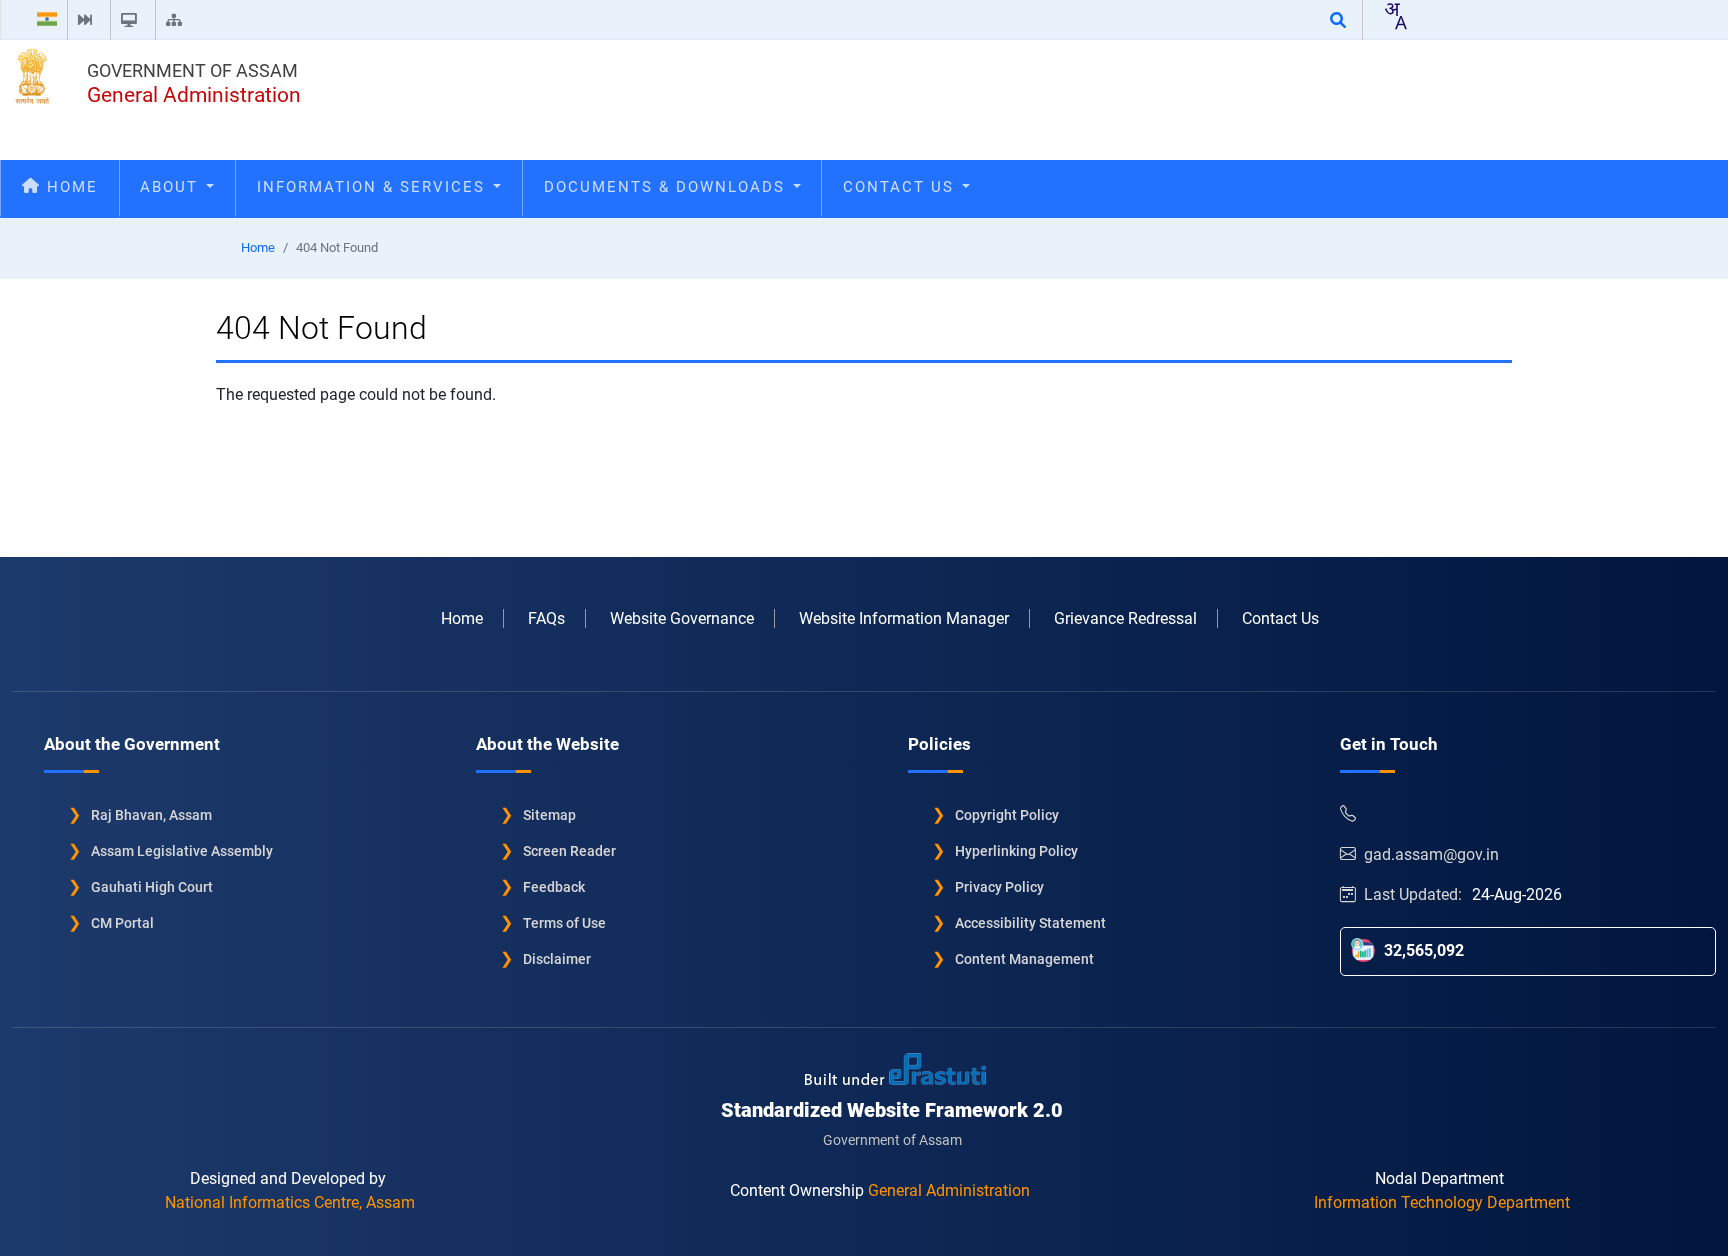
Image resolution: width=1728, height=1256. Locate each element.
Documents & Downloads (667, 187)
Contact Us (901, 187)
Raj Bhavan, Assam (151, 815)
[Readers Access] (133, 20)
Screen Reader (569, 851)
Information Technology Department (1442, 1202)
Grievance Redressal (1125, 618)
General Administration (194, 95)
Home (69, 187)
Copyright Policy (1007, 815)
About (172, 187)
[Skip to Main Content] (89, 20)
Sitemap (549, 815)
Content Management (1024, 959)
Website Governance (682, 618)
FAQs (546, 618)
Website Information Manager (904, 618)
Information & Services (374, 187)
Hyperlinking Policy (1016, 851)
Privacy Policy (999, 887)
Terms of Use (564, 923)
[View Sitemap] (178, 20)
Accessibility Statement (1030, 923)
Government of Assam (192, 70)
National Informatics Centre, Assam (290, 1202)
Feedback (554, 887)
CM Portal (122, 923)
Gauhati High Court (152, 887)
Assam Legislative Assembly (182, 851)
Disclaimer (557, 959)
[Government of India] (47, 20)
